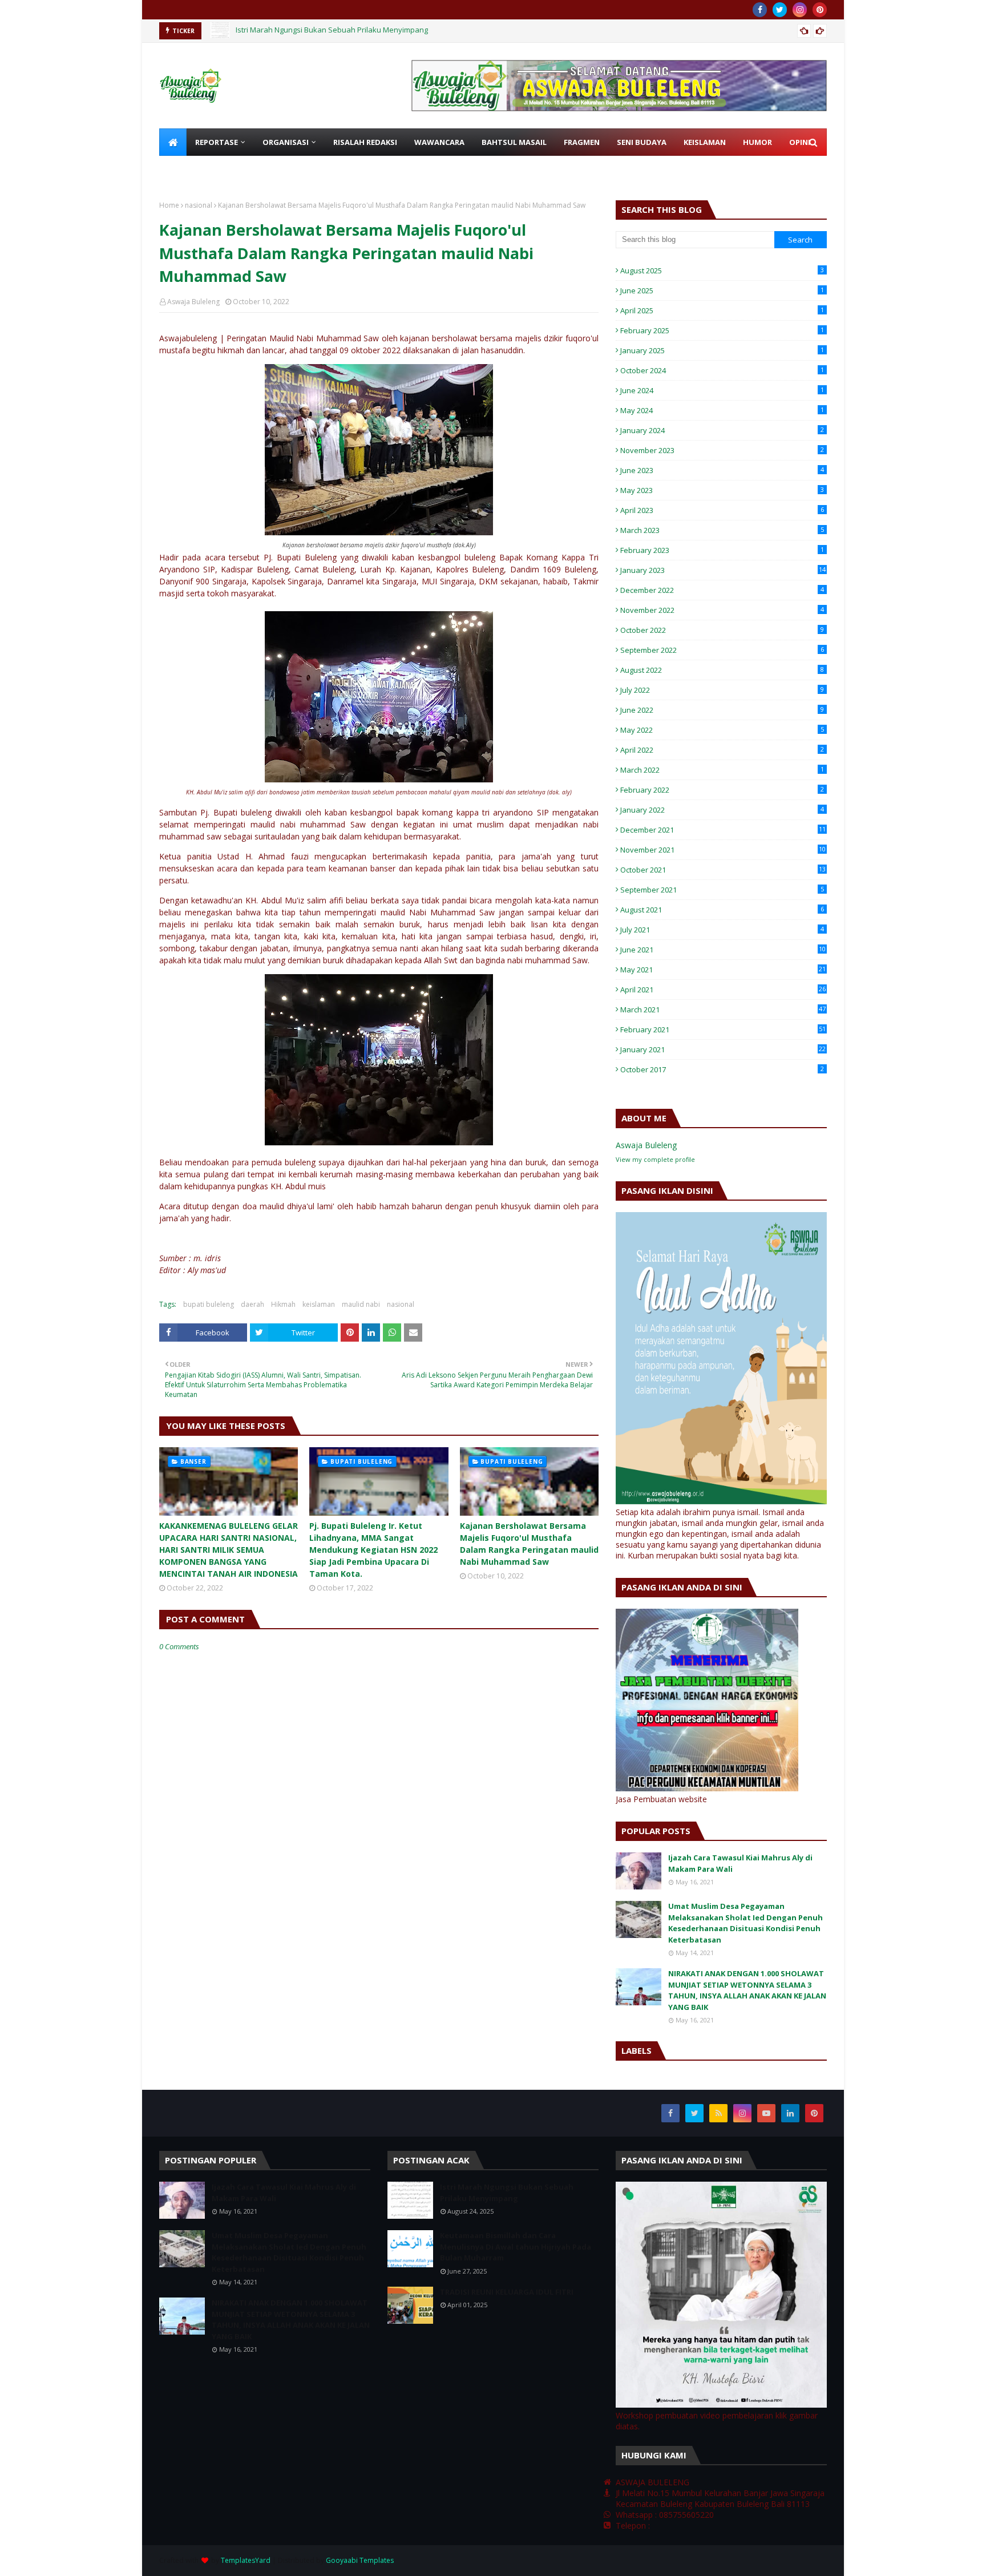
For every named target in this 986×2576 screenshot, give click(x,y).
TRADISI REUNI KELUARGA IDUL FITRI (507, 2292)
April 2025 (722, 310)
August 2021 (722, 910)
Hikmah (283, 1304)
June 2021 (723, 950)
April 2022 (722, 750)
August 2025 (722, 270)
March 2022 (722, 770)
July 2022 (722, 690)
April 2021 (723, 990)
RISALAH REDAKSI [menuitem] (365, 142)
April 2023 (722, 510)
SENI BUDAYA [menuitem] (642, 142)
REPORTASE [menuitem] (217, 142)
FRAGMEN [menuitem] (582, 142)
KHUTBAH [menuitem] (186, 169)
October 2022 (722, 630)
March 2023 (722, 530)
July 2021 (722, 930)
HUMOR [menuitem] (757, 142)
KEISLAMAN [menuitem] (705, 142)
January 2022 (722, 810)
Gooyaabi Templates (360, 2560)
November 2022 (722, 610)
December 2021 (723, 830)
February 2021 (723, 1029)
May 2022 (722, 730)
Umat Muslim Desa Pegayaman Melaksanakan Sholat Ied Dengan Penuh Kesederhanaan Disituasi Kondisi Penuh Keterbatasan (745, 1923)
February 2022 (722, 790)
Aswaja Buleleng (193, 302)
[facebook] (760, 10)
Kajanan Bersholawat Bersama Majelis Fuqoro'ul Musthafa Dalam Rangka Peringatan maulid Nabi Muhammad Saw (529, 1544)
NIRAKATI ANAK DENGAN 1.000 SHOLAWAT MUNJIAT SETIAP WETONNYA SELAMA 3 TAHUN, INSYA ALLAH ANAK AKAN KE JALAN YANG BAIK (747, 1990)
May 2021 (723, 970)
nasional (199, 205)
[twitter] (780, 10)
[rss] (718, 2113)
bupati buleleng (209, 1304)
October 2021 (723, 870)
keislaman (319, 1304)
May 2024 (722, 410)
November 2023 (722, 450)
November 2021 (723, 850)
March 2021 (723, 1010)
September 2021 (722, 890)
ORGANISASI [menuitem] (286, 142)
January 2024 (722, 430)
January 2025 (722, 350)
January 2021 (723, 1049)
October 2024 (722, 370)
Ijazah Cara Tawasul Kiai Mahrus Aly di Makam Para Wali (740, 1863)
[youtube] (766, 2113)
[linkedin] (790, 2113)
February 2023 (722, 550)
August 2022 (722, 670)
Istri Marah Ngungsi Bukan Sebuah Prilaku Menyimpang (507, 2193)
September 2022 (722, 650)
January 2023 (723, 570)
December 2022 (722, 590)
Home (169, 205)
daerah (252, 1304)
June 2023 (722, 470)
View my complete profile (655, 1159)
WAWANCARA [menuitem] (439, 142)
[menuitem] (173, 142)
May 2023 (722, 490)
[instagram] (800, 10)
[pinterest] (820, 10)
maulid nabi (361, 1304)
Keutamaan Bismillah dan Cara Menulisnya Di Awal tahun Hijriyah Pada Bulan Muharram (389, 31)
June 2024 (722, 390)
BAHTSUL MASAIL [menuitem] (514, 142)
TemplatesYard (246, 2560)
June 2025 (722, 290)
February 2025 (722, 330)
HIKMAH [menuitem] (237, 169)
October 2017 (722, 1069)
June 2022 (722, 710)
